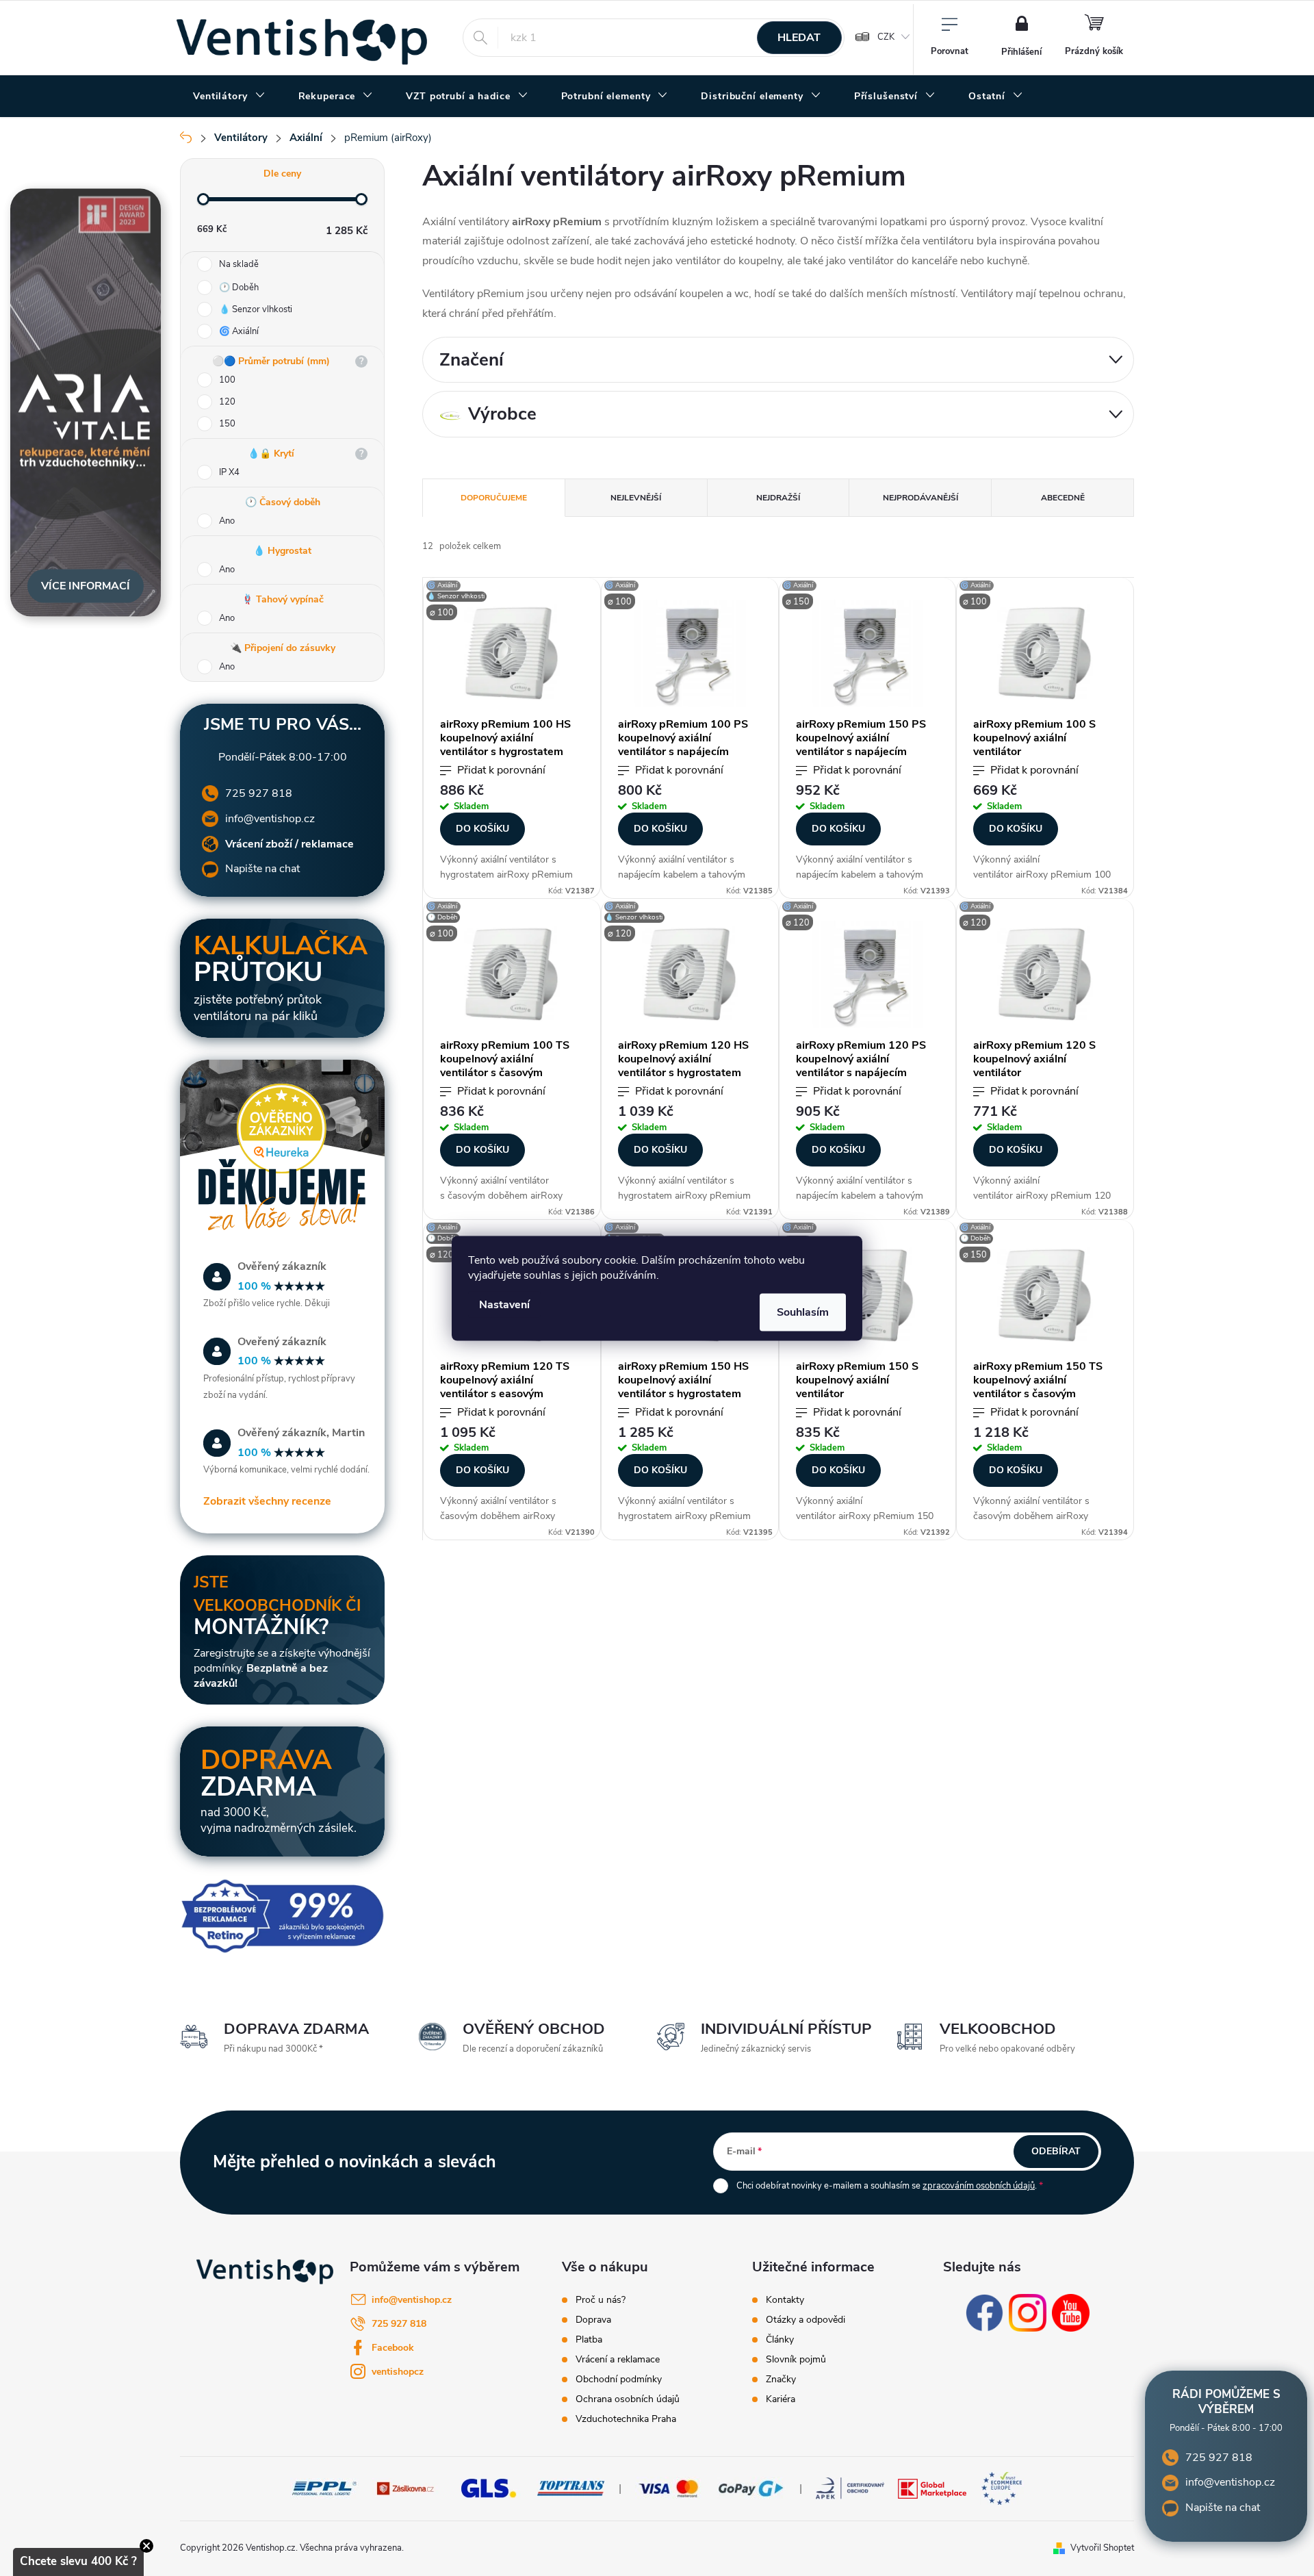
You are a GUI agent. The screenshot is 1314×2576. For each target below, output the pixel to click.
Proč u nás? (601, 2300)
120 (227, 402)
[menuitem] (229, 97)
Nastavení (504, 1304)
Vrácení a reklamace (618, 2360)
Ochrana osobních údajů (628, 2399)
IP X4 (229, 472)
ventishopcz (398, 2372)
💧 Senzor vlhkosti (256, 309)
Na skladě (239, 264)
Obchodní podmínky (619, 2380)
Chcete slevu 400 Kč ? (78, 2561)
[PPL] (324, 2488)
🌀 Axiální (239, 331)
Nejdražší (778, 498)
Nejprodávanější (920, 498)
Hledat (799, 38)
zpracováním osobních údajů (979, 2186)
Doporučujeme (494, 498)
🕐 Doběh (239, 288)
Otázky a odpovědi (806, 2320)
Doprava (593, 2320)
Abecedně (1063, 498)
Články (780, 2340)
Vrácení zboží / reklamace (289, 844)
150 (227, 424)
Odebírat (1056, 2151)
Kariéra (781, 2399)
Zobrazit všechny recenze (267, 1501)
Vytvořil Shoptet (1102, 2548)
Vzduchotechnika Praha (626, 2419)
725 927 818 (259, 793)
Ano (227, 521)
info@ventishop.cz (270, 819)
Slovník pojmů (796, 2360)
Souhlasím (803, 1312)
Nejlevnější (636, 498)
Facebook (393, 2348)
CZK (886, 37)
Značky (781, 2380)
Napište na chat (262, 869)
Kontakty (785, 2300)
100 (227, 380)
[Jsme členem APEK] (850, 2488)
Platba (589, 2340)
